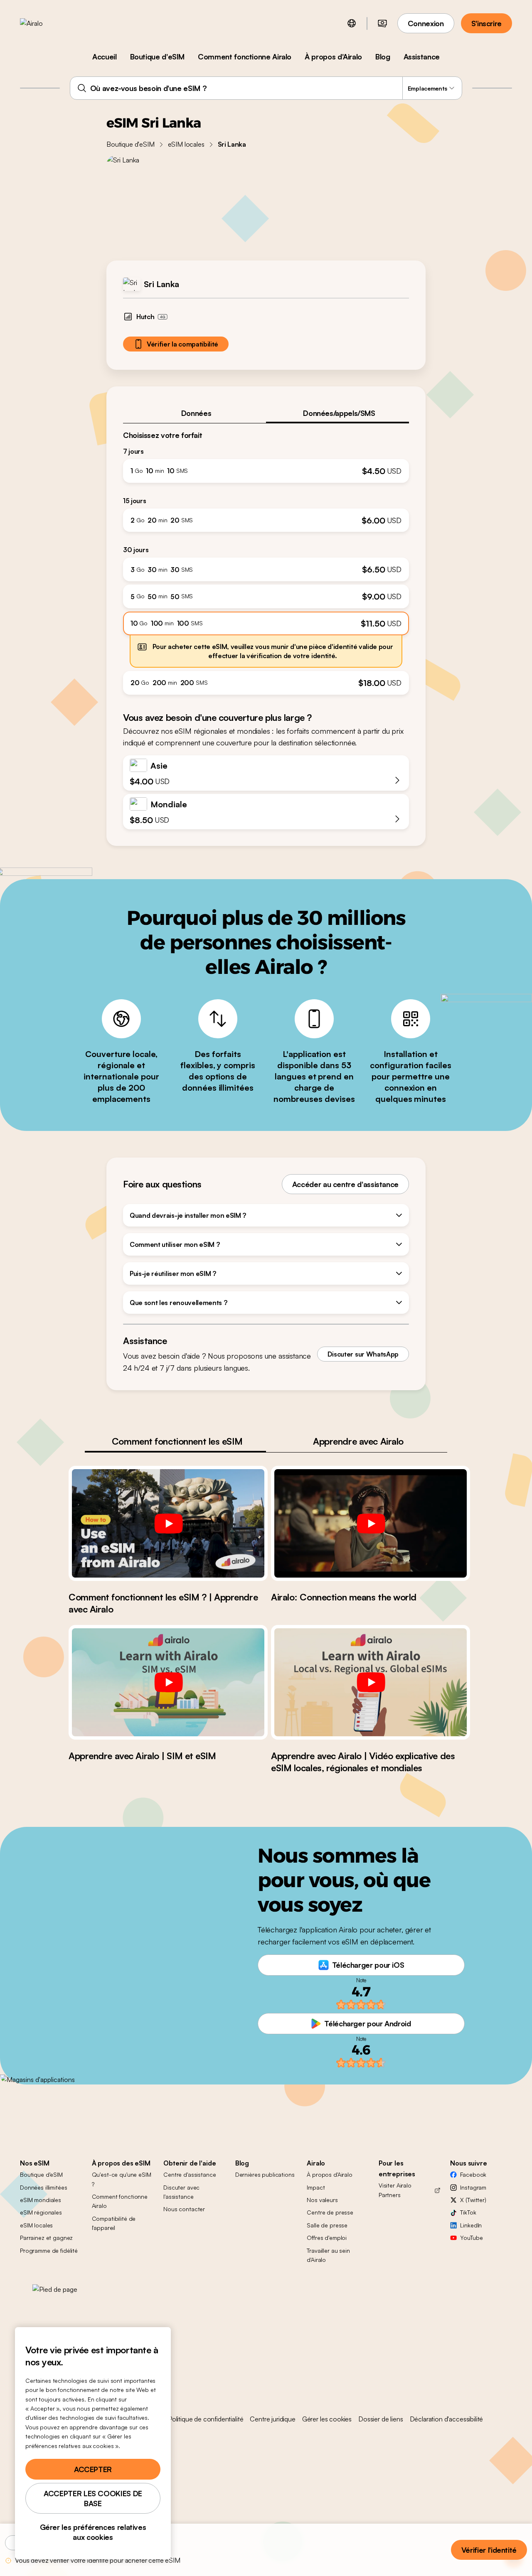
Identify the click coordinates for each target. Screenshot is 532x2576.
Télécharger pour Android (367, 2023)
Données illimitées (43, 2187)
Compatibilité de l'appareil (114, 2223)
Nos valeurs (322, 2200)
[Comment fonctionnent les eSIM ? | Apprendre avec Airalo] (168, 1523)
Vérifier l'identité (489, 2550)
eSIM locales (186, 144)
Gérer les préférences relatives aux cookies (93, 2532)
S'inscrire (486, 23)
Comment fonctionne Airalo (245, 57)
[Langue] (352, 23)
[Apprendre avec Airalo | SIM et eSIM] (168, 1682)
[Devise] (382, 23)
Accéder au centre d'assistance (345, 1184)
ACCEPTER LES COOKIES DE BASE (93, 2498)
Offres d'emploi (327, 2238)
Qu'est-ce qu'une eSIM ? (122, 2179)
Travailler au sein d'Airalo (328, 2255)
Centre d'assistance (190, 2174)
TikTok (468, 2212)
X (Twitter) (473, 2200)
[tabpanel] (266, 559)
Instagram (473, 2187)
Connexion (426, 23)
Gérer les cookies (327, 2419)
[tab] (195, 413)
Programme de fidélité (49, 2250)
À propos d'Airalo (333, 57)
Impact (316, 2187)
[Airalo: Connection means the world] (371, 1523)
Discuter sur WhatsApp (363, 1354)
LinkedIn (471, 2225)
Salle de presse (327, 2225)
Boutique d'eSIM (158, 57)
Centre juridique (272, 2419)
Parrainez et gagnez (46, 2238)
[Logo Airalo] (44, 23)
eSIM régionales (41, 2212)
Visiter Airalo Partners (395, 2190)
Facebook (473, 2174)
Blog (383, 57)
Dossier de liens (381, 2419)
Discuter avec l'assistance (181, 2192)
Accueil (104, 57)
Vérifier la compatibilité (182, 344)
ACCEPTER (93, 2469)
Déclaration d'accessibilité (447, 2419)
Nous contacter (184, 2209)
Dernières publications (265, 2174)
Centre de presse (330, 2212)
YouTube (471, 2238)
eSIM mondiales (41, 2200)
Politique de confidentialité (206, 2419)
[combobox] (266, 88)
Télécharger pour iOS (368, 1965)
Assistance (422, 57)
